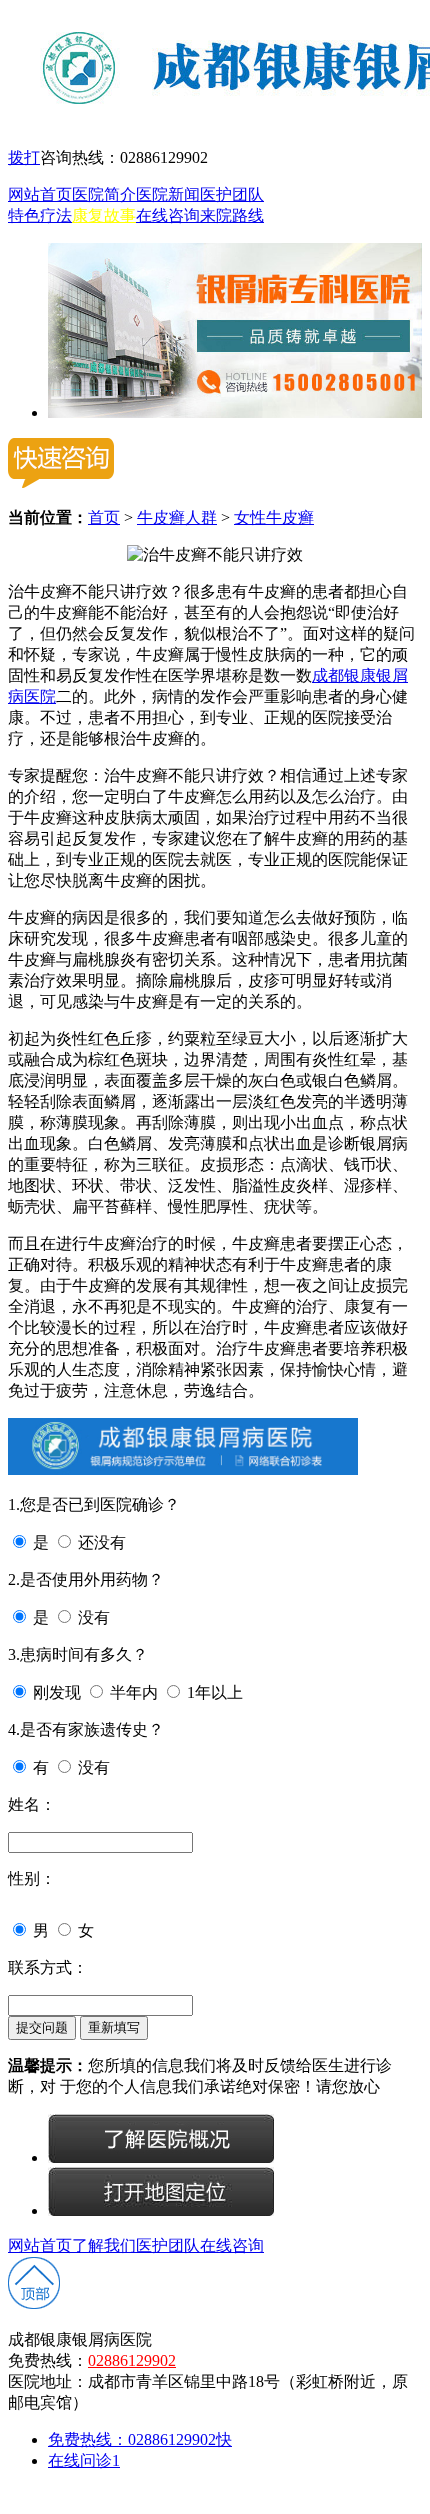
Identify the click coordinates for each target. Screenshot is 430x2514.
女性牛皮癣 (274, 517)
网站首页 (40, 194)
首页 (104, 517)
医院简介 (104, 194)
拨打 (24, 157)
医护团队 (232, 194)
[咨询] (215, 554)
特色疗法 (40, 215)
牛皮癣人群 (177, 517)
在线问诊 (84, 2460)
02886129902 (132, 2360)
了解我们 (104, 2245)
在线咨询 (168, 215)
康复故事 (104, 215)
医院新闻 (168, 194)
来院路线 (232, 215)
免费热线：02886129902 (140, 2439)
